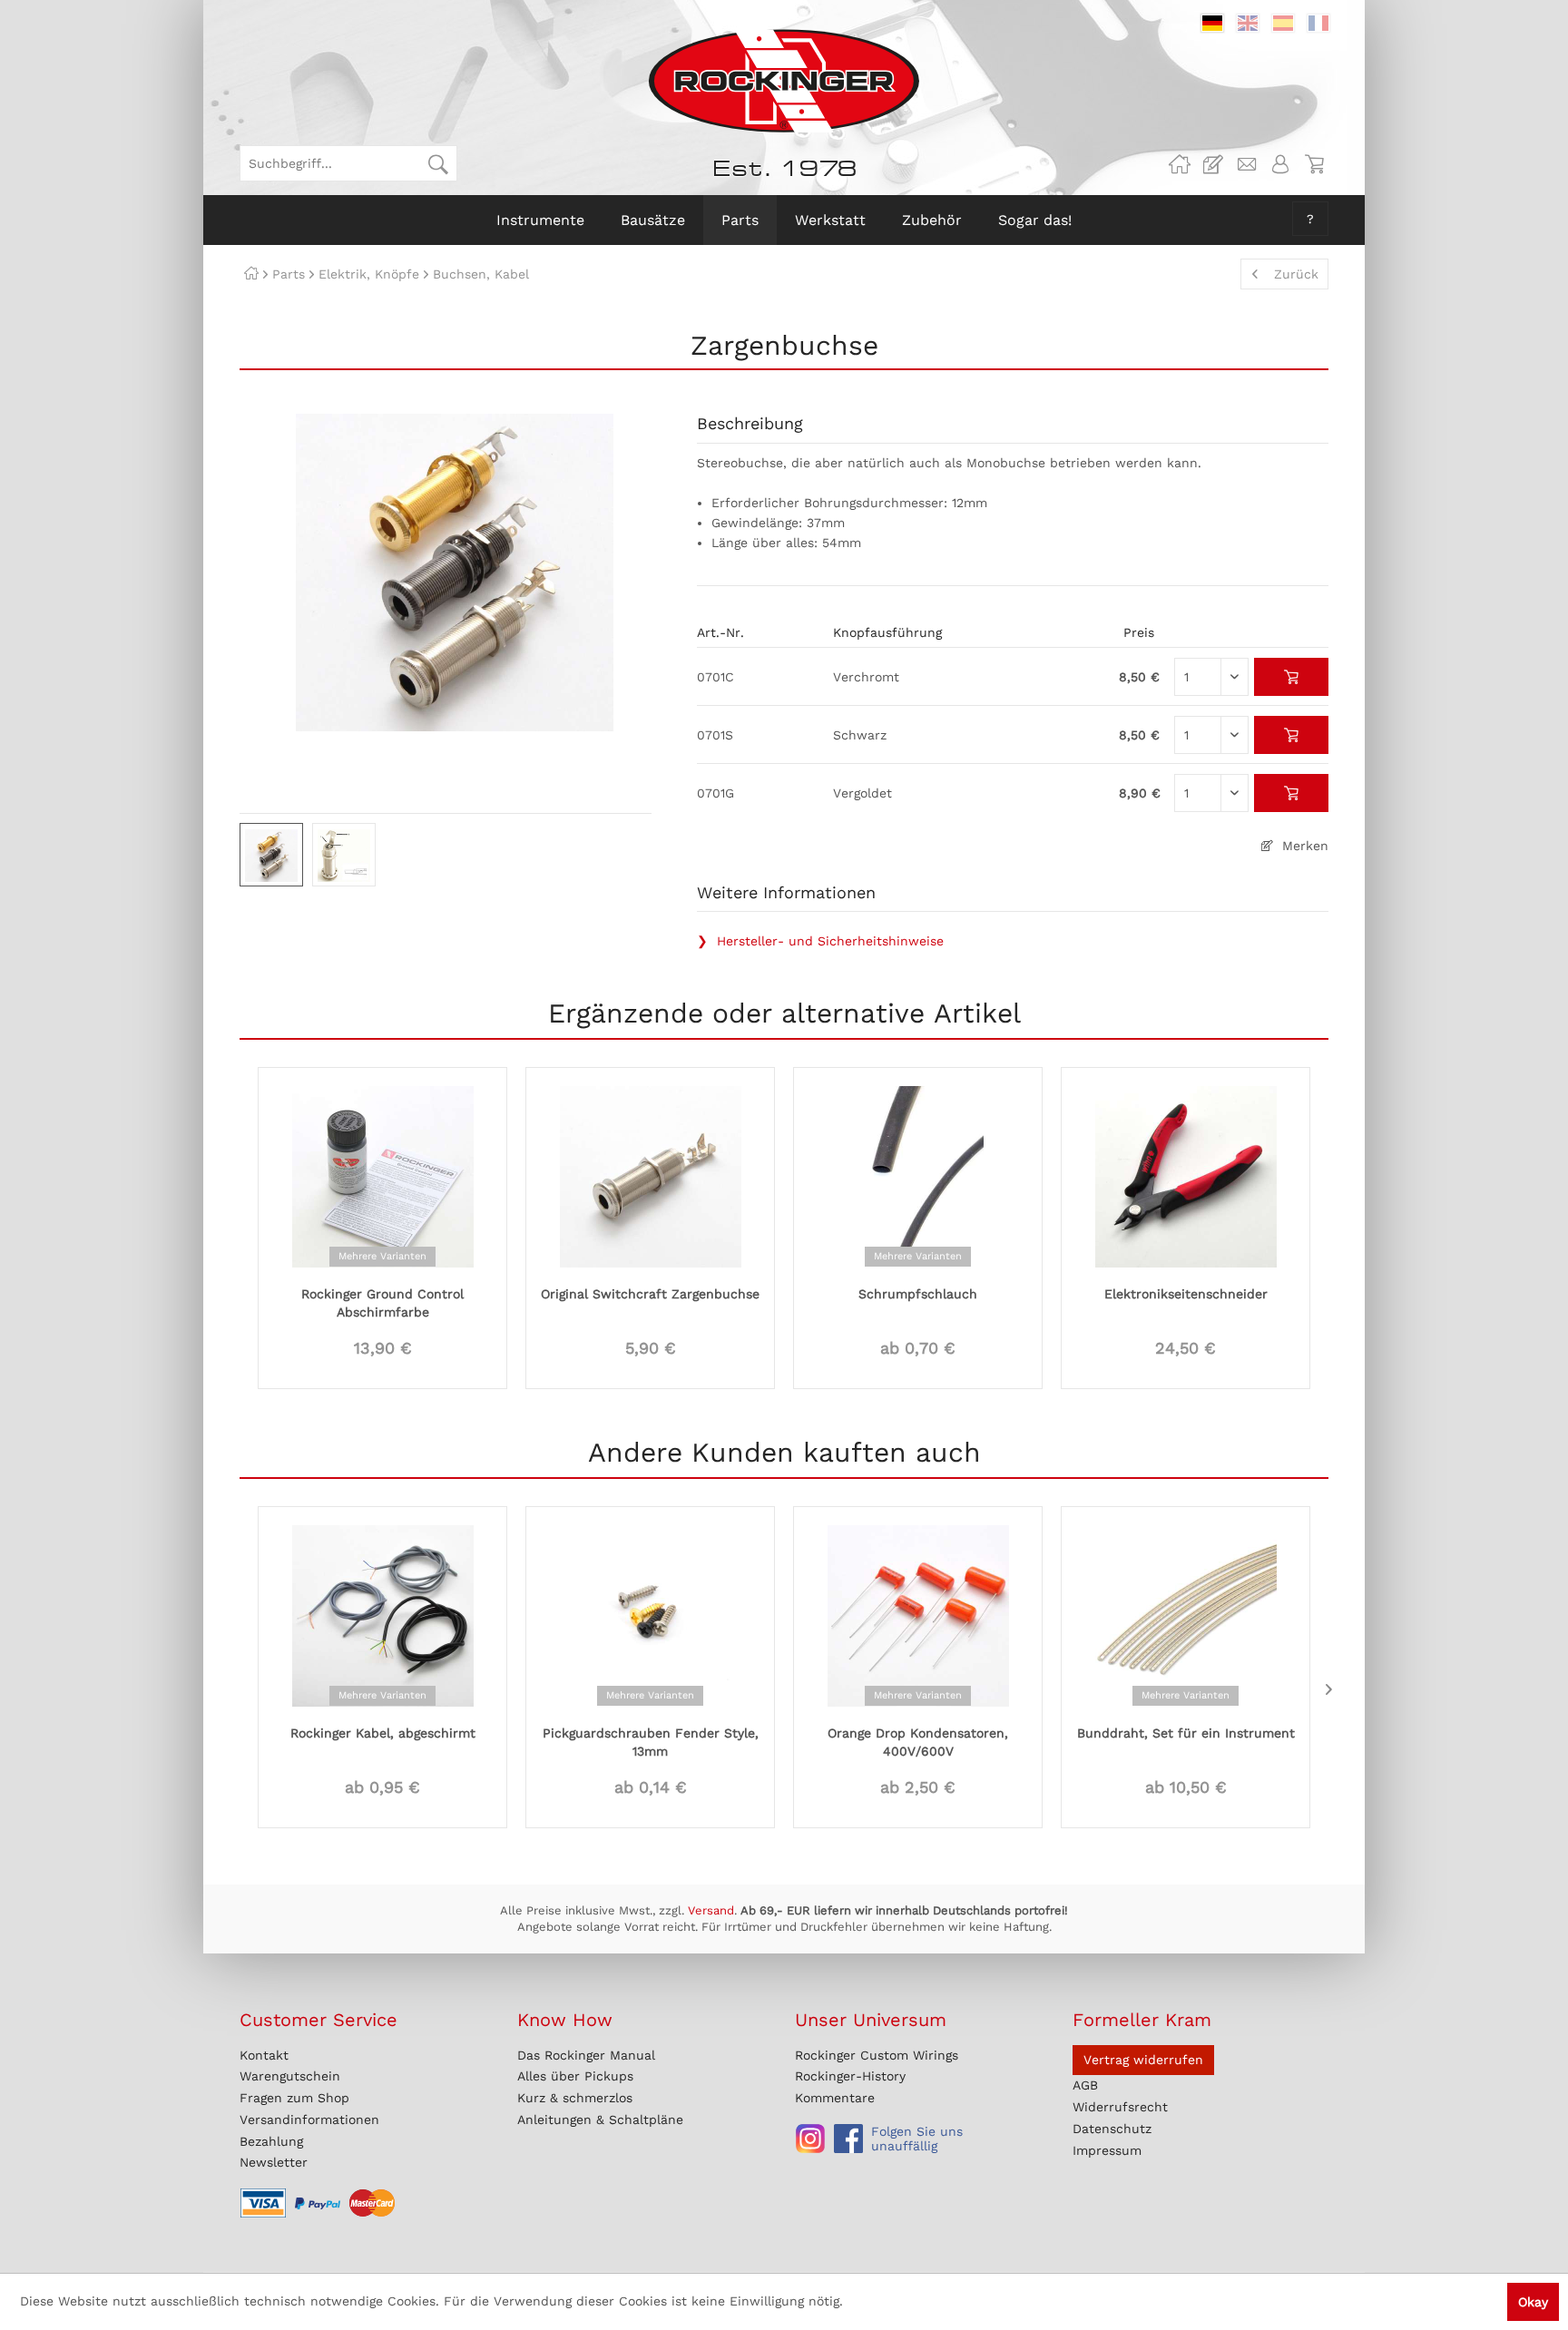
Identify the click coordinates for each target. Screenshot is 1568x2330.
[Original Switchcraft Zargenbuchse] (650, 1175)
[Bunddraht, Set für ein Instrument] (1186, 1614)
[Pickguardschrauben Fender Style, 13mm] (650, 1614)
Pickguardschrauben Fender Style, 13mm (651, 1742)
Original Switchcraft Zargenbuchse (650, 1294)
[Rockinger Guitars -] (1180, 164)
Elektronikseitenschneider (1186, 1294)
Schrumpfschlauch (918, 1294)
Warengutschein (290, 2076)
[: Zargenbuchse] (271, 855)
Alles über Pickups (575, 2076)
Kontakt (264, 2055)
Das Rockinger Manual (586, 2055)
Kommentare (835, 2098)
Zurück (1296, 274)
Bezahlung (271, 2141)
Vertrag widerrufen (1143, 2060)
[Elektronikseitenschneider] (1186, 1175)
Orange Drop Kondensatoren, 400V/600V (918, 1742)
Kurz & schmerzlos (575, 2098)
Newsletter (274, 2162)
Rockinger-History (850, 2076)
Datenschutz (1112, 2129)
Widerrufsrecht (1120, 2107)
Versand (711, 1910)
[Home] (251, 274)
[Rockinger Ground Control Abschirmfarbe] (382, 1175)
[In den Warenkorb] (1292, 677)
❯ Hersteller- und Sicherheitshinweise (820, 941)
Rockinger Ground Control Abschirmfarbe (382, 1303)
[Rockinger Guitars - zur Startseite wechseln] (784, 81)
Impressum (1107, 2150)
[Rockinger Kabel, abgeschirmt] (382, 1614)
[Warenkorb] (1314, 164)
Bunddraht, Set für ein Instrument (1186, 1733)
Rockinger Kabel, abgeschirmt (383, 1733)
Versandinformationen (309, 2120)
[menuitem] (348, 163)
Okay (1533, 2302)
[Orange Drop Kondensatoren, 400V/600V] (918, 1614)
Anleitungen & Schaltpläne (600, 2120)
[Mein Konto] (1280, 164)
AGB (1085, 2085)
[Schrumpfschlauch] (918, 1175)
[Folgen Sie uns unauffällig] (810, 2139)
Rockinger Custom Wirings (877, 2055)
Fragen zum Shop (294, 2098)
